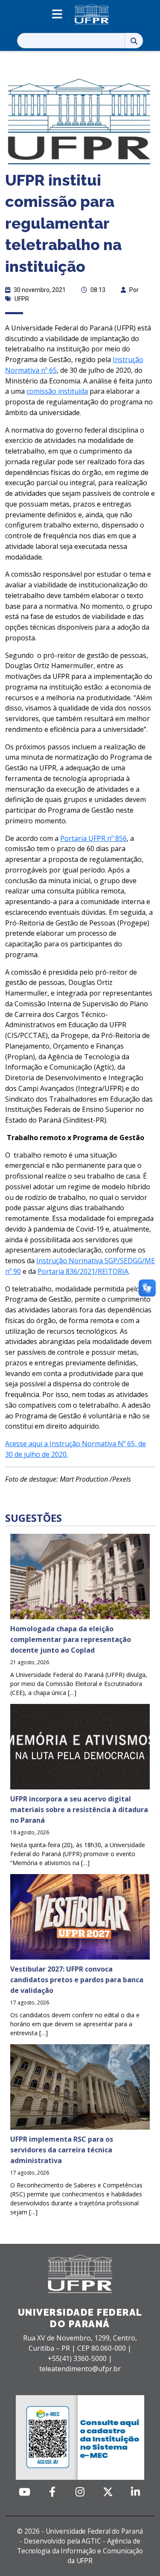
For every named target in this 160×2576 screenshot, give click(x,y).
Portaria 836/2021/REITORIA (83, 1271)
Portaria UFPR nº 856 (93, 838)
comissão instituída (57, 391)
